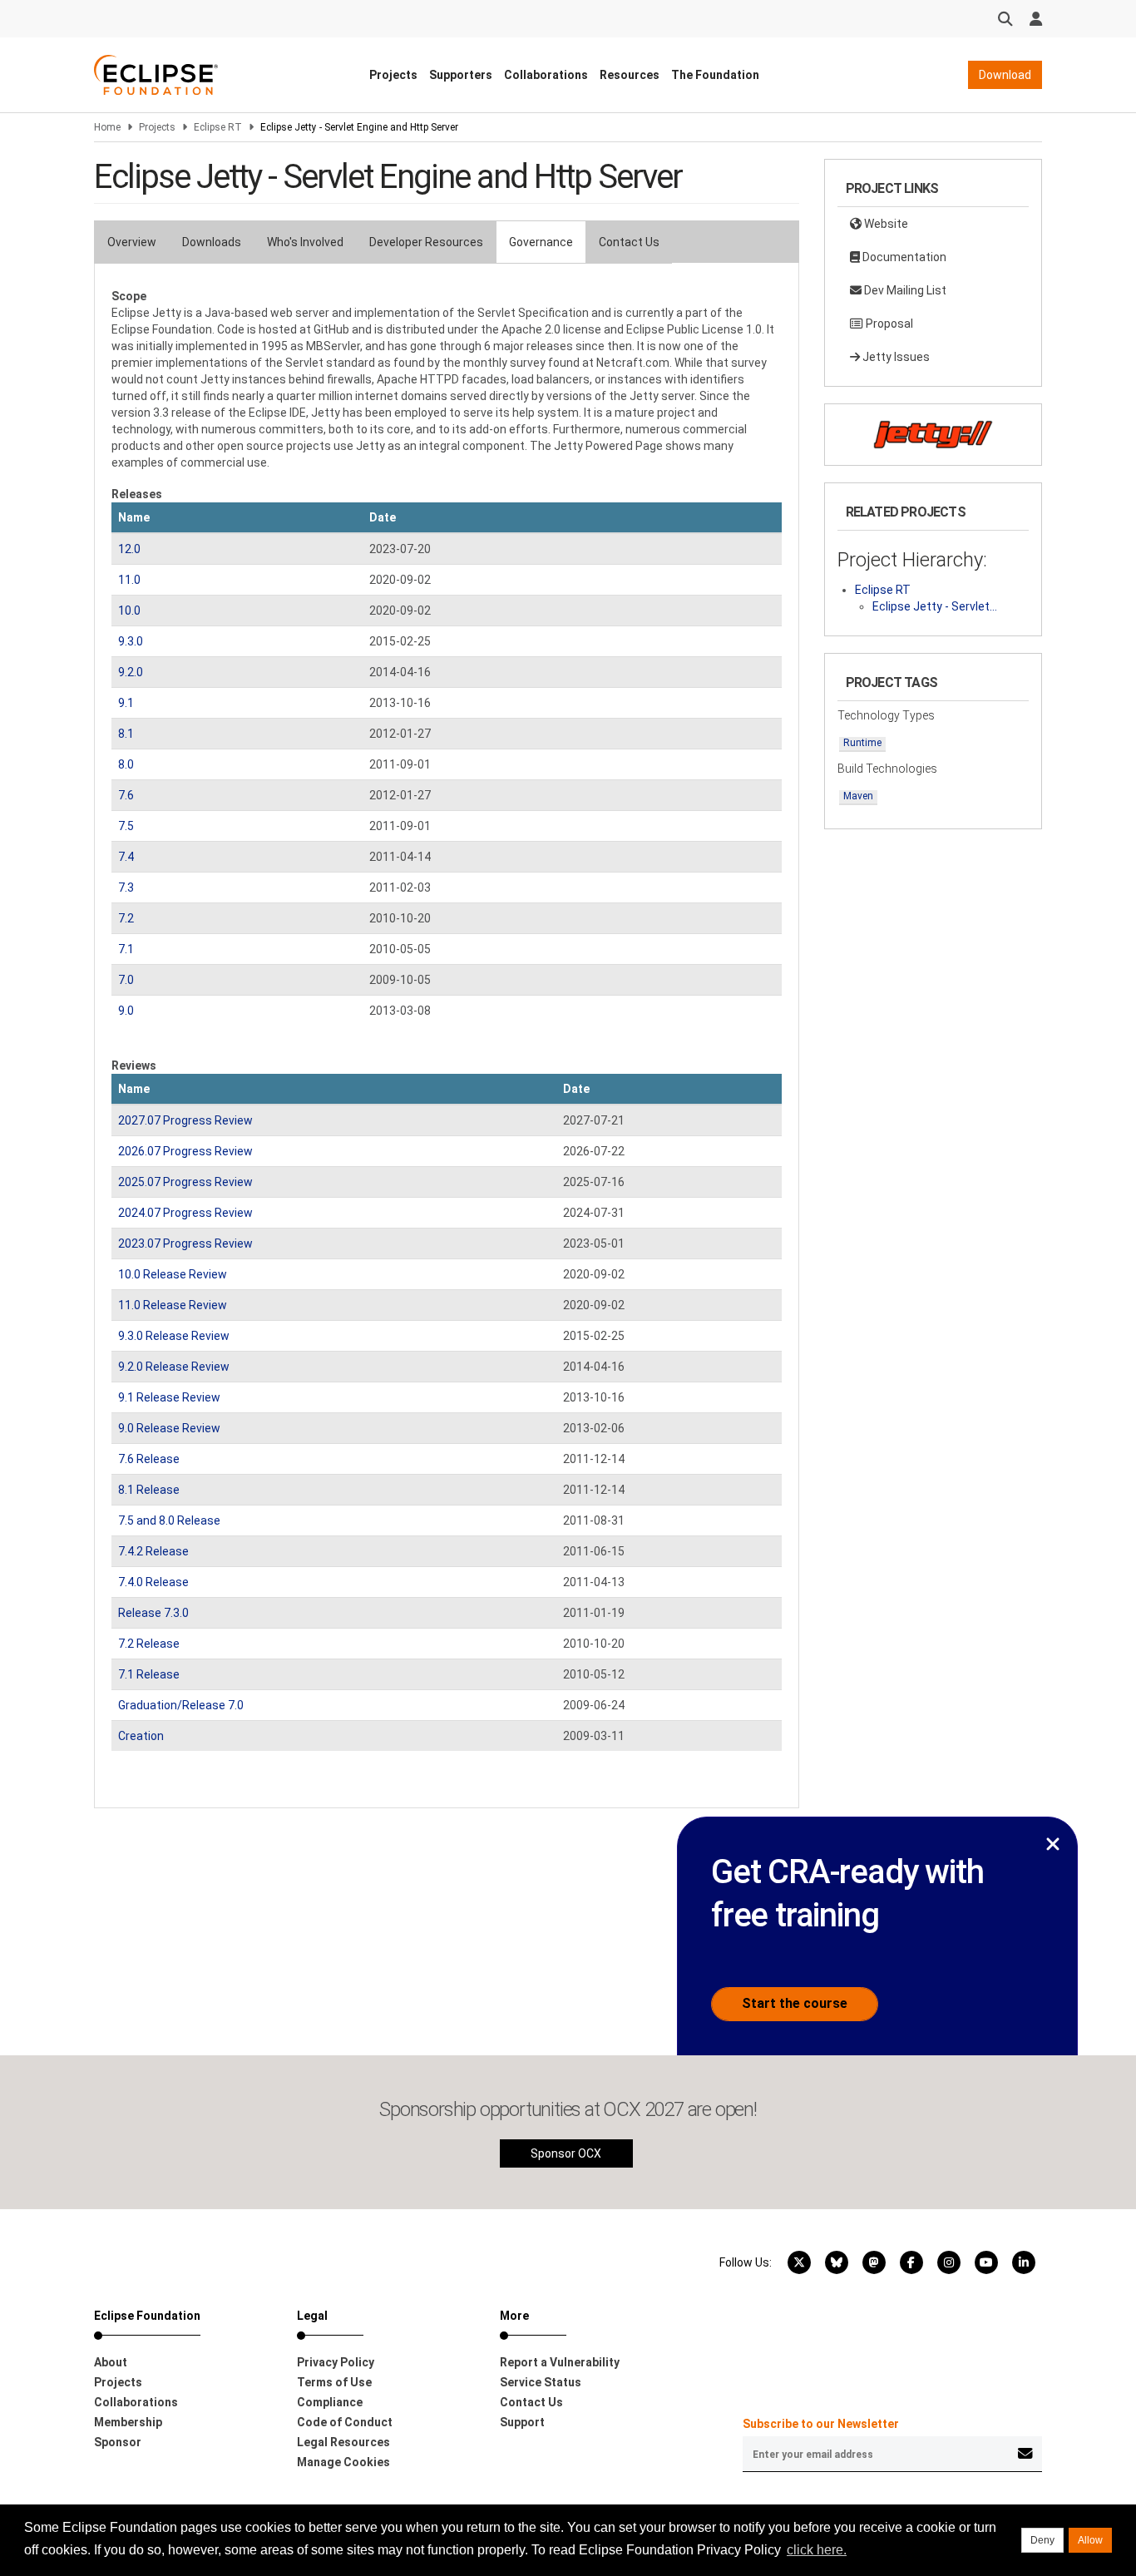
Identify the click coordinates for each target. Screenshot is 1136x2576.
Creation (141, 1736)
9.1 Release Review (169, 1397)
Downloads (212, 242)
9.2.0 (131, 672)
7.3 (126, 888)
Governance (541, 242)
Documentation (903, 257)
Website (885, 224)
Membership (128, 2422)
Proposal (888, 324)
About (111, 2362)
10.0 (129, 611)
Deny (1042, 2540)
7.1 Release (149, 1674)
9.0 (126, 1011)
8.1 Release (149, 1490)
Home (107, 127)
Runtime (862, 743)
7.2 (126, 918)
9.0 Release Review (169, 1428)
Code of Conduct (345, 2422)
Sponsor (118, 2442)
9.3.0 (131, 641)
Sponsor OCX (566, 2153)
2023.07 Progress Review (185, 1244)
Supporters (461, 75)
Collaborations (546, 75)
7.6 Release (149, 1459)
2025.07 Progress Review (185, 1182)
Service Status (541, 2382)
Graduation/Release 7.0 (181, 1705)
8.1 (126, 734)
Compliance (330, 2402)
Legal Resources (343, 2442)
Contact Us (629, 242)
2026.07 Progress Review (185, 1151)
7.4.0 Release (153, 1582)
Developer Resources (426, 242)
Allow (1090, 2540)
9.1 (126, 703)
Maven (858, 796)
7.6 (126, 795)
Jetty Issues (895, 357)
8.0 (126, 764)
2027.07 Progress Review (185, 1120)
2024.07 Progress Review (185, 1213)
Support (522, 2422)
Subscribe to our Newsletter (821, 2424)
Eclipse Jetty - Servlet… (935, 606)
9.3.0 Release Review (174, 1336)
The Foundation (715, 75)
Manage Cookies (343, 2462)
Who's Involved (305, 242)
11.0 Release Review (173, 1305)
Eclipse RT (218, 127)
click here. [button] (817, 2550)
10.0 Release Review (173, 1274)
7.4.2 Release (153, 1551)
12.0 (129, 549)
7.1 (126, 949)
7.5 (126, 826)
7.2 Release (149, 1644)
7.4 (126, 857)
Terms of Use (334, 2382)
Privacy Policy (336, 2362)
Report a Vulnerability (560, 2362)
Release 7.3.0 (153, 1613)
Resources (630, 75)
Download (1005, 75)
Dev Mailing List (904, 290)
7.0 (126, 980)
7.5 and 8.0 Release (169, 1520)
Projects (393, 75)
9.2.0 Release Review (174, 1367)
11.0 (129, 580)
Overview (132, 242)
